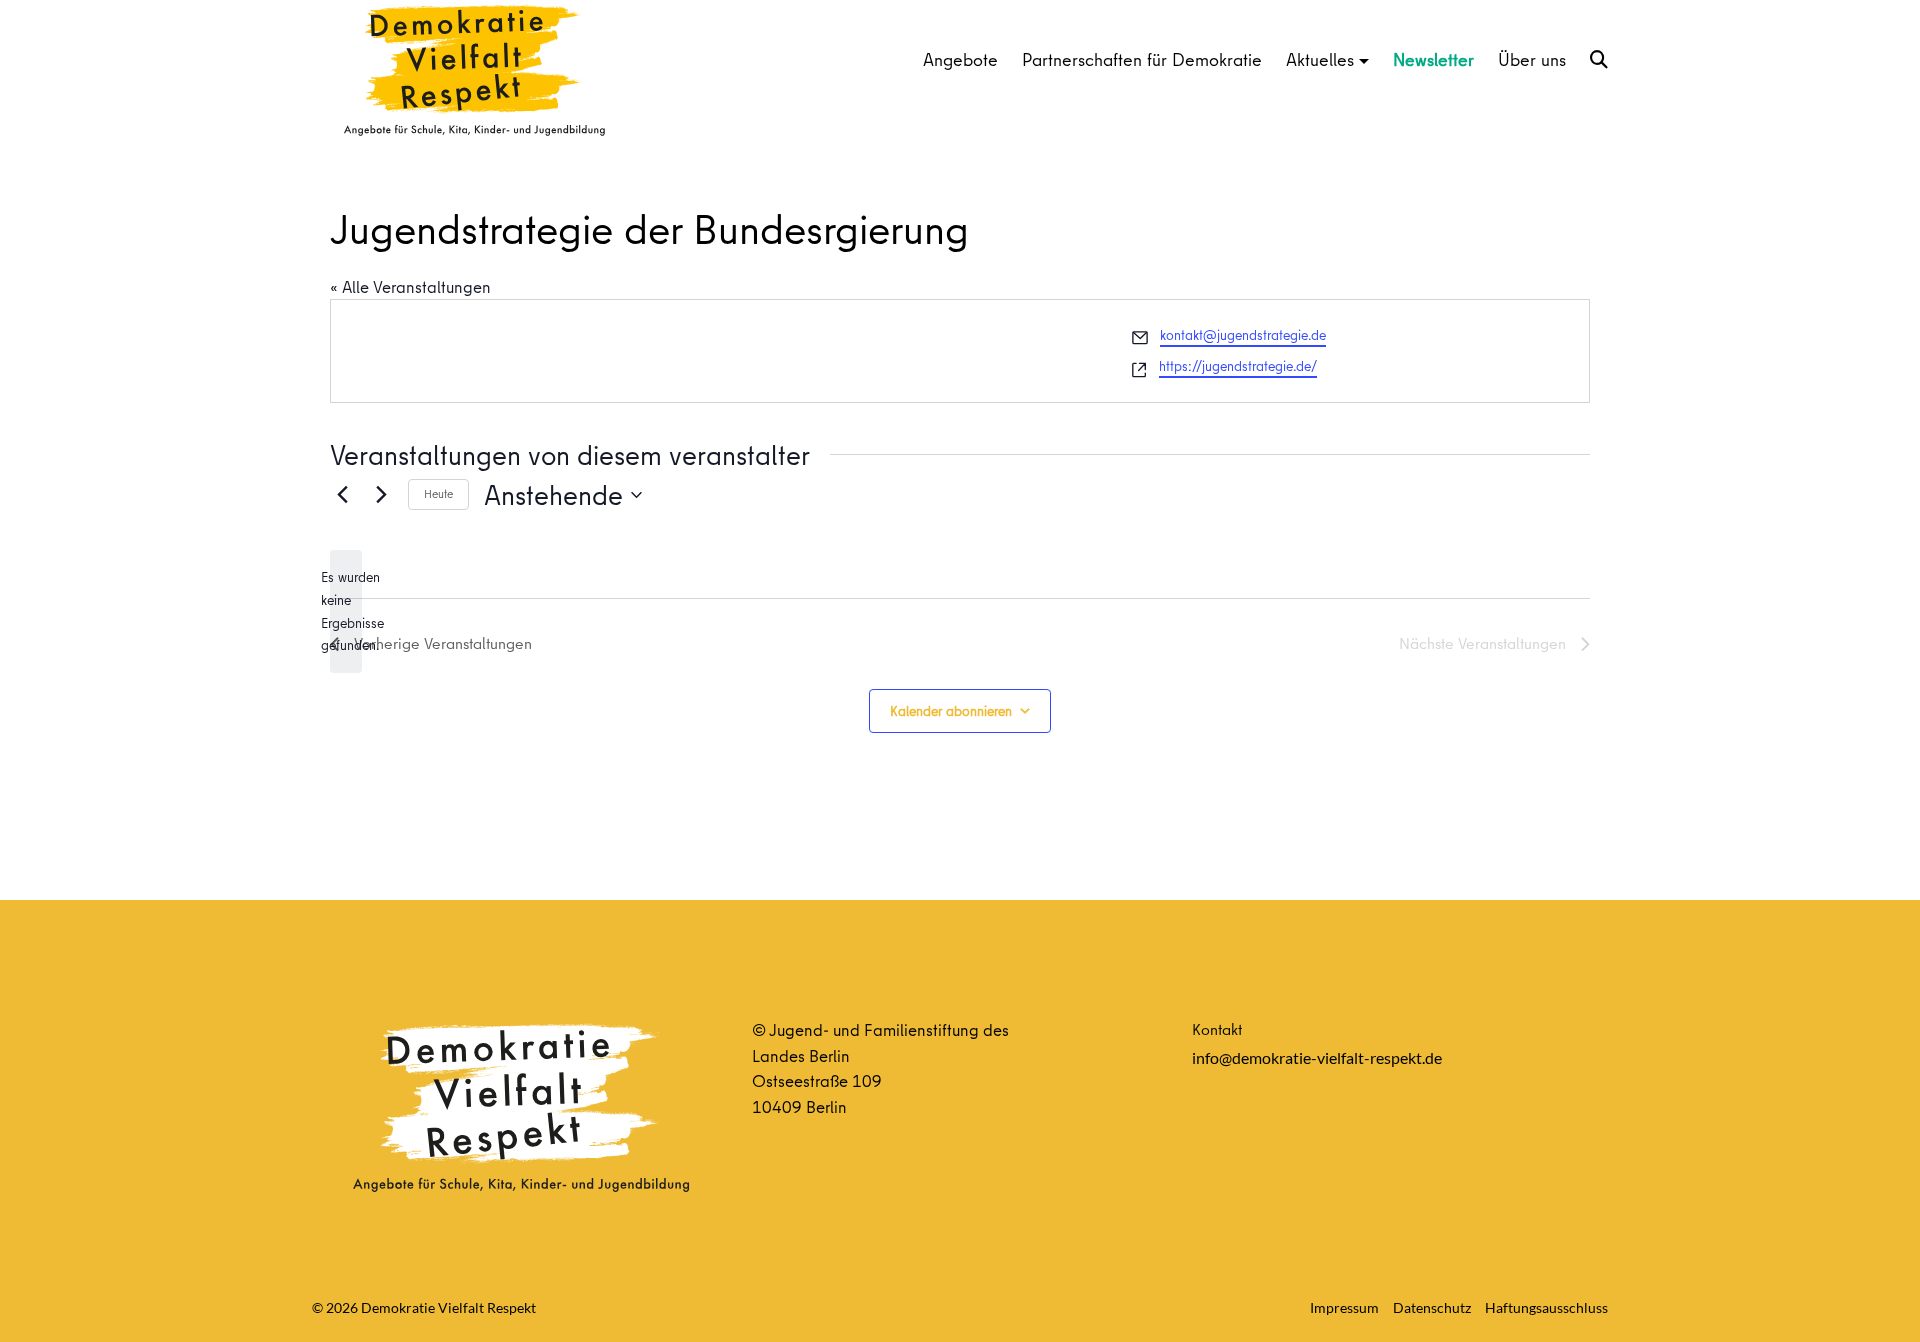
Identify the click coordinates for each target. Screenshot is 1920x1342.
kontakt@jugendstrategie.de (1243, 335)
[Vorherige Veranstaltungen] (342, 495)
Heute (438, 493)
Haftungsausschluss (1546, 1307)
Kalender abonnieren (951, 711)
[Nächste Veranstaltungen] (381, 495)
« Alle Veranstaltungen (410, 286)
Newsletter (1433, 59)
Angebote (960, 59)
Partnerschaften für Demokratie (1142, 59)
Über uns (1532, 59)
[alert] (346, 611)
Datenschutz (1432, 1307)
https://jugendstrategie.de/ (1238, 366)
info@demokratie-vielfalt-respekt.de (1317, 1057)
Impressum (1344, 1307)
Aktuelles (1320, 59)
